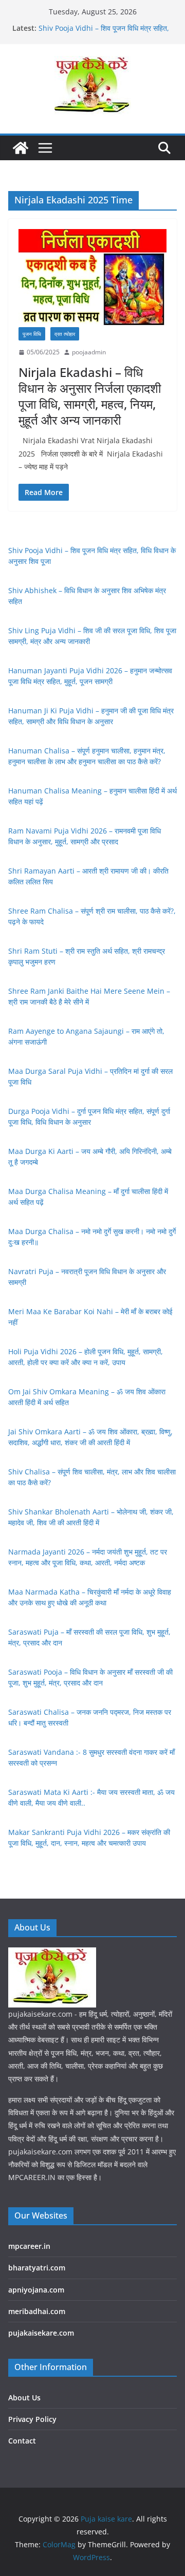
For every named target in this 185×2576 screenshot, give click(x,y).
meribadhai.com (37, 2311)
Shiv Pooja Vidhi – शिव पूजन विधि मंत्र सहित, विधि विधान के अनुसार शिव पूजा (104, 33)
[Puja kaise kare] (21, 148)
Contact (22, 2441)
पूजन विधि (32, 334)
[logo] (52, 1954)
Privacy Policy (32, 2419)
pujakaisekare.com (41, 2333)
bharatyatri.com (37, 2268)
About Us (24, 2398)
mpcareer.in (29, 2246)
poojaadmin (89, 352)
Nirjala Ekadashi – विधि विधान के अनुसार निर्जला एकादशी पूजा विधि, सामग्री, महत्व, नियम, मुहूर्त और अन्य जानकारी (90, 396)
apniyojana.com (36, 2290)
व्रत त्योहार (65, 334)
